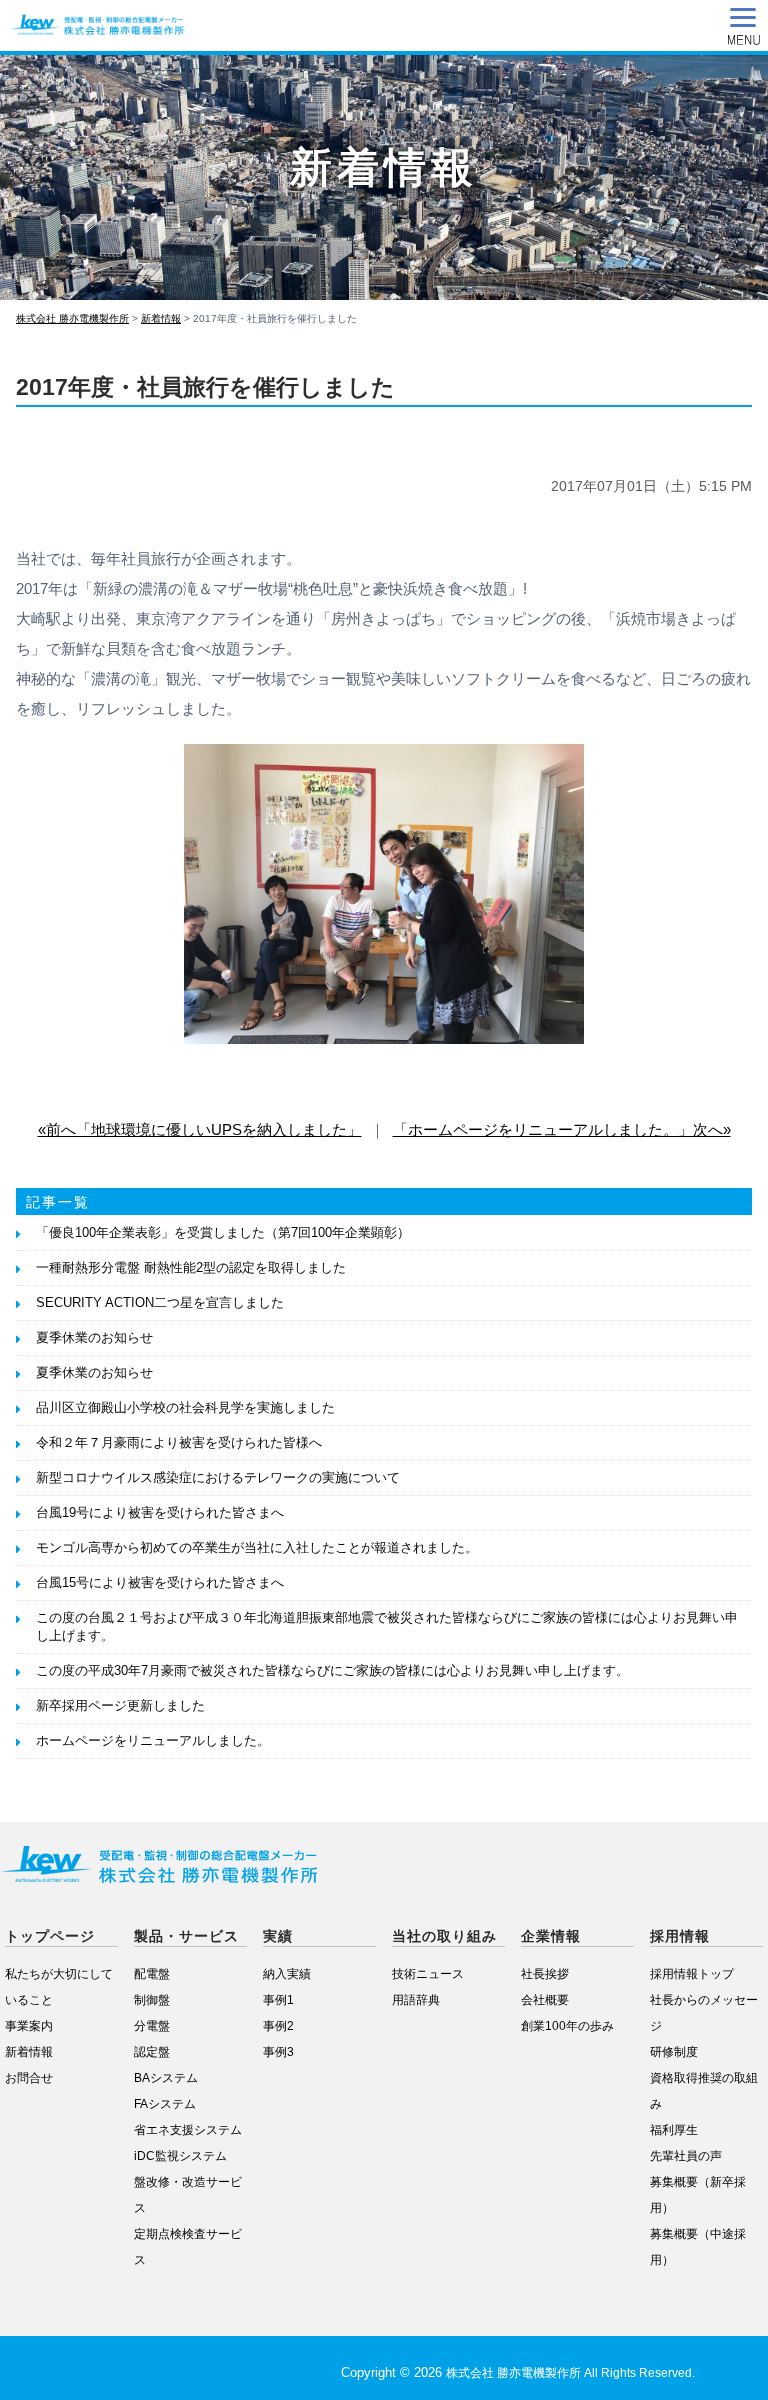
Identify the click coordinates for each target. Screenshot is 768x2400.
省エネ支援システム (188, 2129)
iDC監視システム (180, 2155)
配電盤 (152, 1973)
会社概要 (545, 1999)
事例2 (278, 2025)
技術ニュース (428, 1973)
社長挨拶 (545, 1973)
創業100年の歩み (567, 2025)
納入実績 (287, 1973)
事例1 (278, 1999)
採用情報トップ (692, 1973)
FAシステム (165, 2103)
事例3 (278, 2051)
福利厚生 (674, 2129)
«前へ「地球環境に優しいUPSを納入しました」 (200, 1129)
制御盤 (152, 1999)
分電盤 (152, 2025)
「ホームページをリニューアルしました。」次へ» (562, 1129)
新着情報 (29, 2051)
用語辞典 (416, 1999)
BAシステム (166, 2077)
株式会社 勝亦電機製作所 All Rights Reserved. (570, 2373)
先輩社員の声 (686, 2155)
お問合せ (29, 2077)
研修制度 (674, 2051)
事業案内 (29, 2025)
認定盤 (152, 2051)
